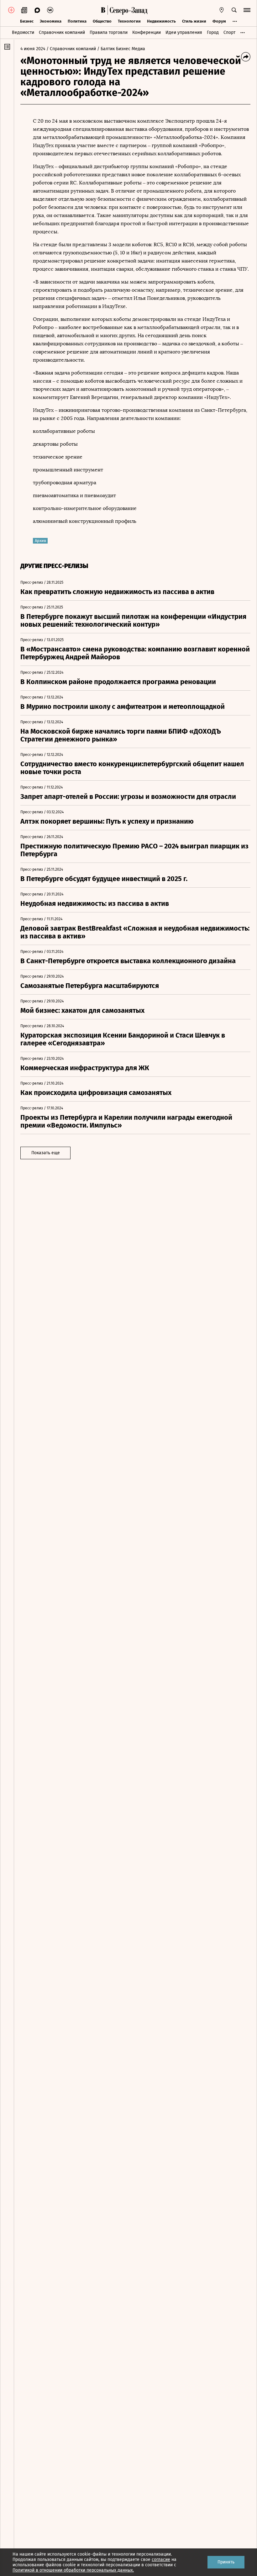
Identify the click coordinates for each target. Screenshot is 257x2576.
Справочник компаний (62, 32)
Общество (102, 21)
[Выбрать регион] (222, 10)
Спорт (229, 32)
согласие (161, 2560)
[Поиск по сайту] (234, 10)
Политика (77, 21)
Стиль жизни (194, 21)
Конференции (147, 32)
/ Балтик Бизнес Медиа (121, 49)
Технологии (129, 21)
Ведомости (23, 32)
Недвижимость (161, 21)
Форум (219, 21)
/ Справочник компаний (71, 49)
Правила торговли (109, 32)
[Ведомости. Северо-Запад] (128, 10)
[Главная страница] (103, 10)
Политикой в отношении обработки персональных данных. (73, 2570)
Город (213, 32)
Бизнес (27, 21)
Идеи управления (184, 32)
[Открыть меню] (247, 10)
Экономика (51, 21)
